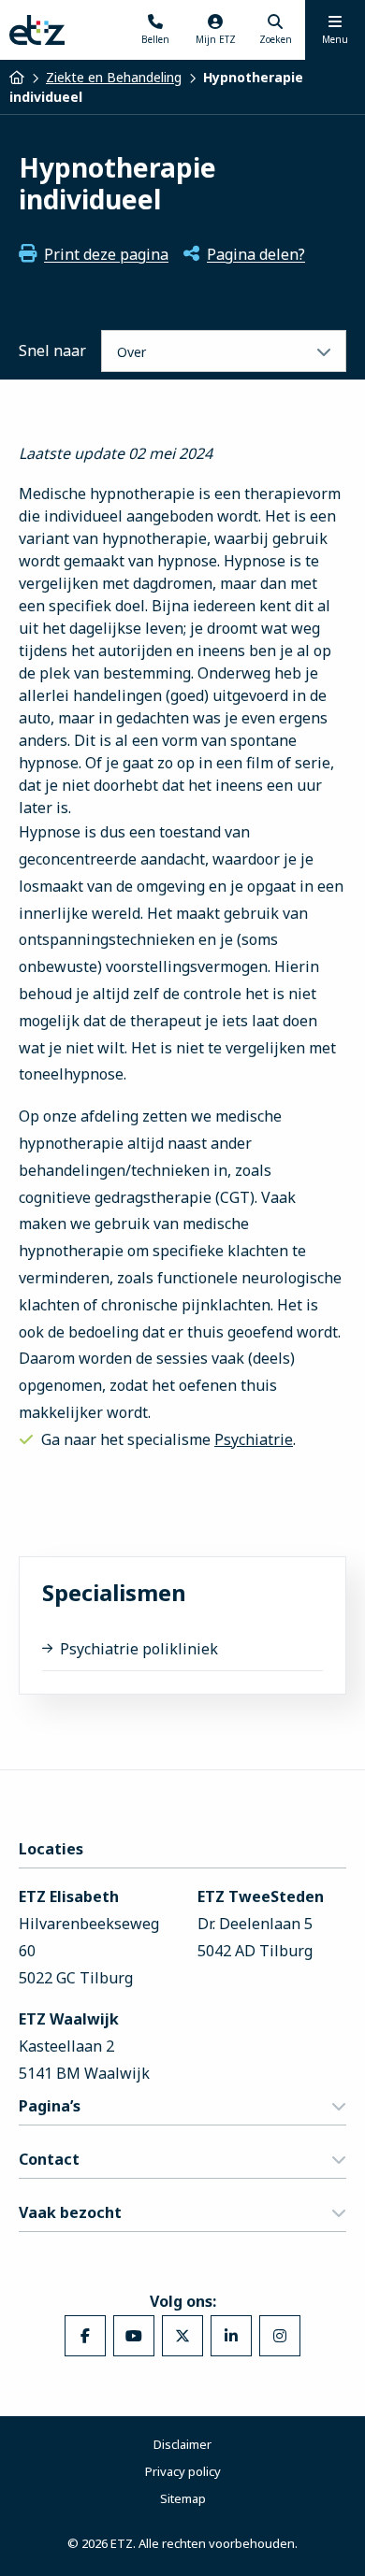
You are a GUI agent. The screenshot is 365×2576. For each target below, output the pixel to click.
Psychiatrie (254, 1439)
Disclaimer (182, 2444)
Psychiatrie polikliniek (139, 1649)
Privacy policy (183, 2471)
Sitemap (183, 2498)
